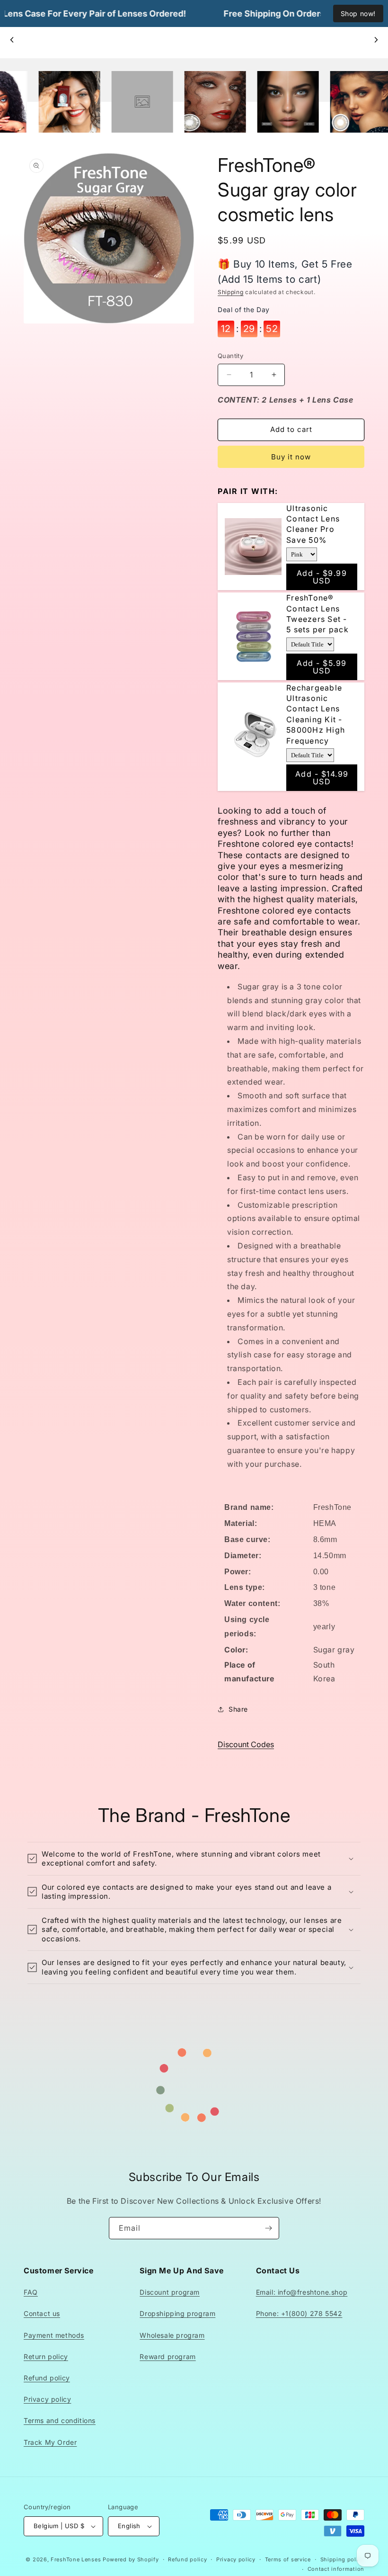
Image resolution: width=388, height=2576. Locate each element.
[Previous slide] (12, 40)
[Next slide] (376, 40)
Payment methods (54, 2335)
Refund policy (47, 2378)
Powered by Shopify (131, 2559)
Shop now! (358, 13)
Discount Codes (246, 1744)
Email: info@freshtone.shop (302, 2292)
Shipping (231, 292)
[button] (194, 1859)
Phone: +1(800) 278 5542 (299, 2313)
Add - (322, 577)
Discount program (170, 2292)
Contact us (42, 2313)
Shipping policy (343, 2559)
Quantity (230, 356)
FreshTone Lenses (76, 2559)
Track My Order (50, 2442)
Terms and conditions (60, 2420)
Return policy (46, 2356)
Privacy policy (47, 2399)
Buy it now (291, 457)
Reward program (168, 2356)
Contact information (336, 2569)
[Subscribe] (268, 2228)
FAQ (31, 2292)
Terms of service (288, 2559)
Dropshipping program (177, 2313)
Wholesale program (172, 2335)
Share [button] (238, 1709)
